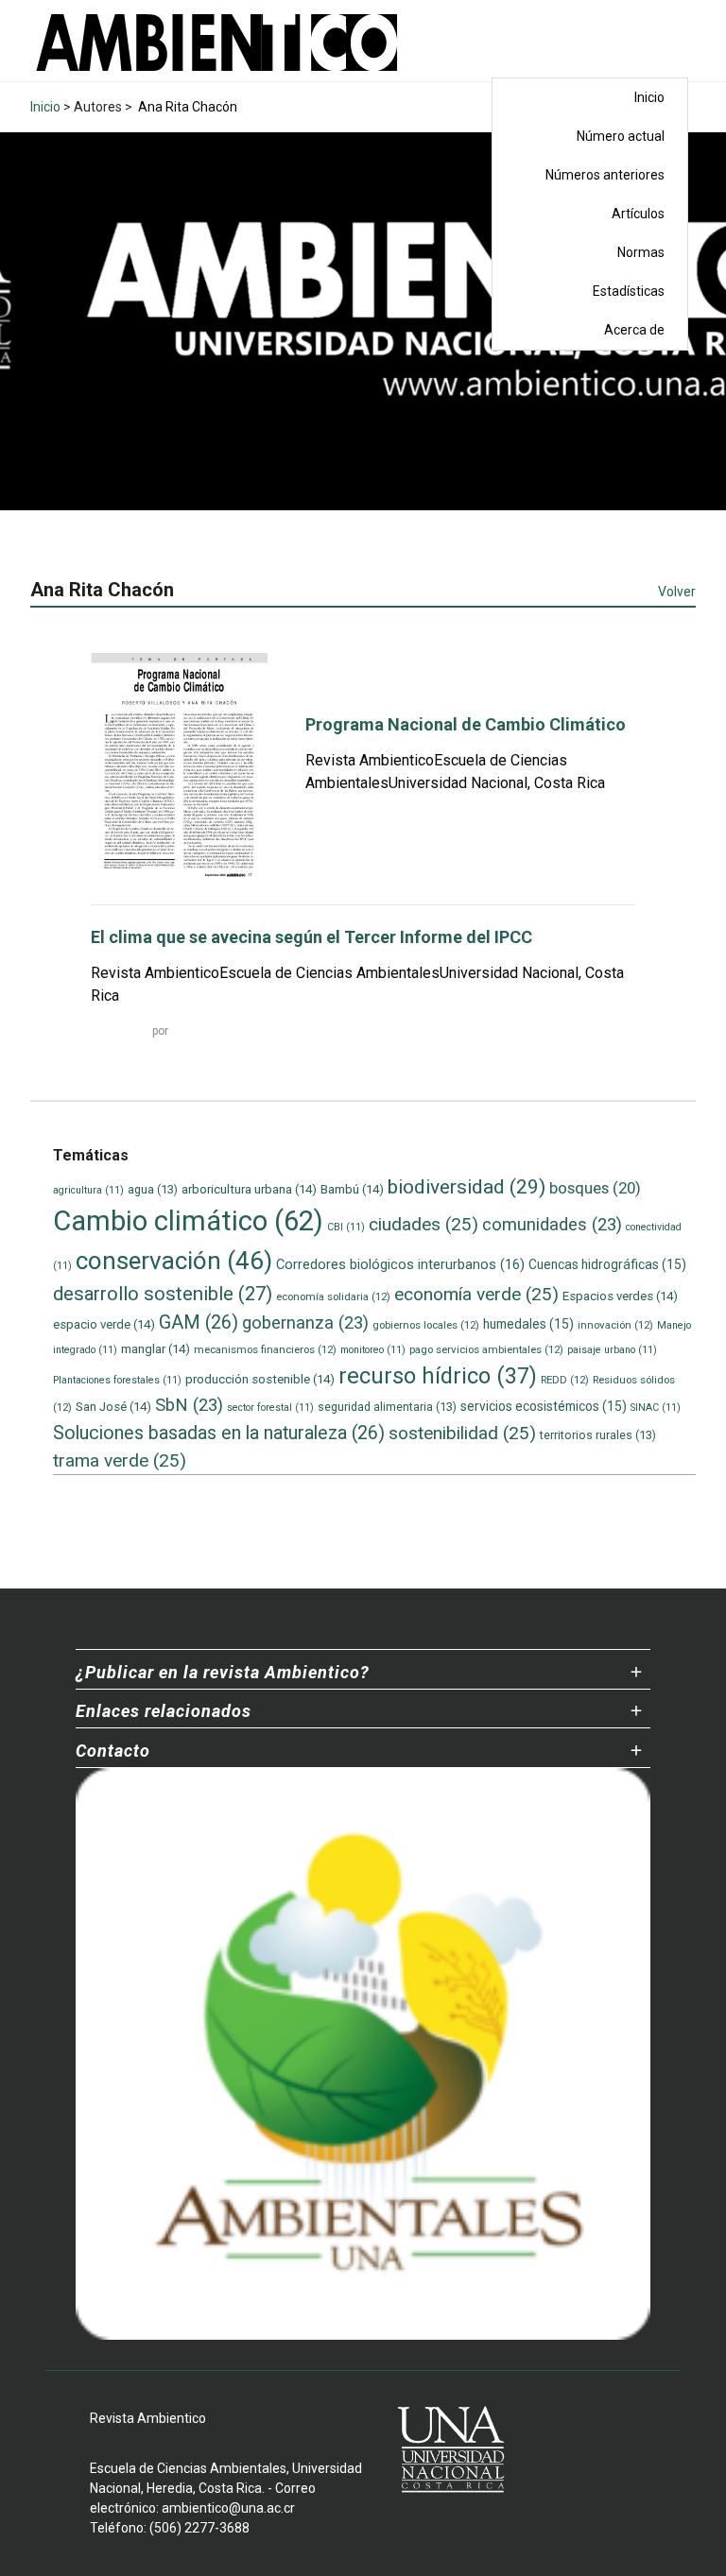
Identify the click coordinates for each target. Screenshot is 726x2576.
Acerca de (634, 330)
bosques (595, 1188)
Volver (677, 592)
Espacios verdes (620, 1296)
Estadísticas (629, 291)
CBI (346, 1227)
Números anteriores (605, 175)
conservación (174, 1261)
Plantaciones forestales (117, 1380)
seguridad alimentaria (387, 1407)
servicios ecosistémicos (544, 1406)
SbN (189, 1405)
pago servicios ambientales (486, 1349)
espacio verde (104, 1324)
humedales (528, 1324)
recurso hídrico (438, 1376)
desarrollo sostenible (163, 1294)
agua (153, 1189)
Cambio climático (188, 1221)
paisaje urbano (612, 1350)
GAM (199, 1322)
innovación (615, 1325)
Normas (641, 252)
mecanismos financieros (265, 1349)
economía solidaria (333, 1297)
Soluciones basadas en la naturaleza (219, 1433)
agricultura (88, 1190)
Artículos (638, 214)
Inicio (649, 97)
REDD (565, 1380)
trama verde (120, 1460)
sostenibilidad (462, 1433)
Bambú (352, 1189)
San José (113, 1407)
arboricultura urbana (249, 1189)
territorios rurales (598, 1435)
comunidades (552, 1225)
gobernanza (305, 1323)
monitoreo (373, 1350)
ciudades (423, 1224)
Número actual (621, 136)
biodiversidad (467, 1186)
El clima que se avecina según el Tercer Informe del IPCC (311, 937)
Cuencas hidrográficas (607, 1264)
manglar (156, 1349)
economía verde (476, 1294)
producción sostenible (260, 1379)
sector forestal (270, 1408)
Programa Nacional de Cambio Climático (466, 724)
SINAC (656, 1408)
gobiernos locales (426, 1325)
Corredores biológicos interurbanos (400, 1265)
